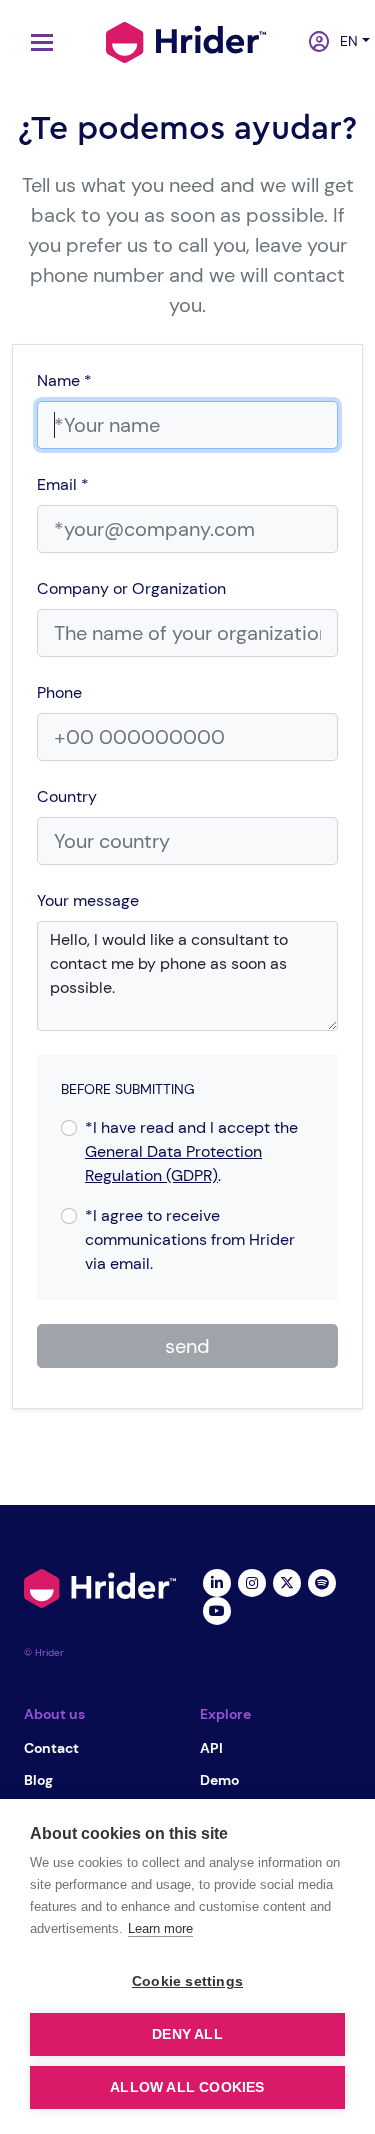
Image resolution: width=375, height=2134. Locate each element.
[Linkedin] (217, 1581)
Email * (63, 484)
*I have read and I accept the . (191, 1151)
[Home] (186, 40)
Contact (51, 1748)
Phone (59, 692)
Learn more (160, 1928)
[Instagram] (252, 1581)
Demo (219, 1780)
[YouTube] (217, 1609)
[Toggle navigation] (37, 42)
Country (67, 796)
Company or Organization (131, 588)
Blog (38, 1780)
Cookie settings (187, 1981)
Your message (88, 900)
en (343, 41)
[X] (287, 1581)
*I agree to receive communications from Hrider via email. (190, 1239)
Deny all (187, 2034)
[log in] (312, 43)
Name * (64, 380)
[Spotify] (322, 1581)
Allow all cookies (187, 2087)
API (211, 1748)
